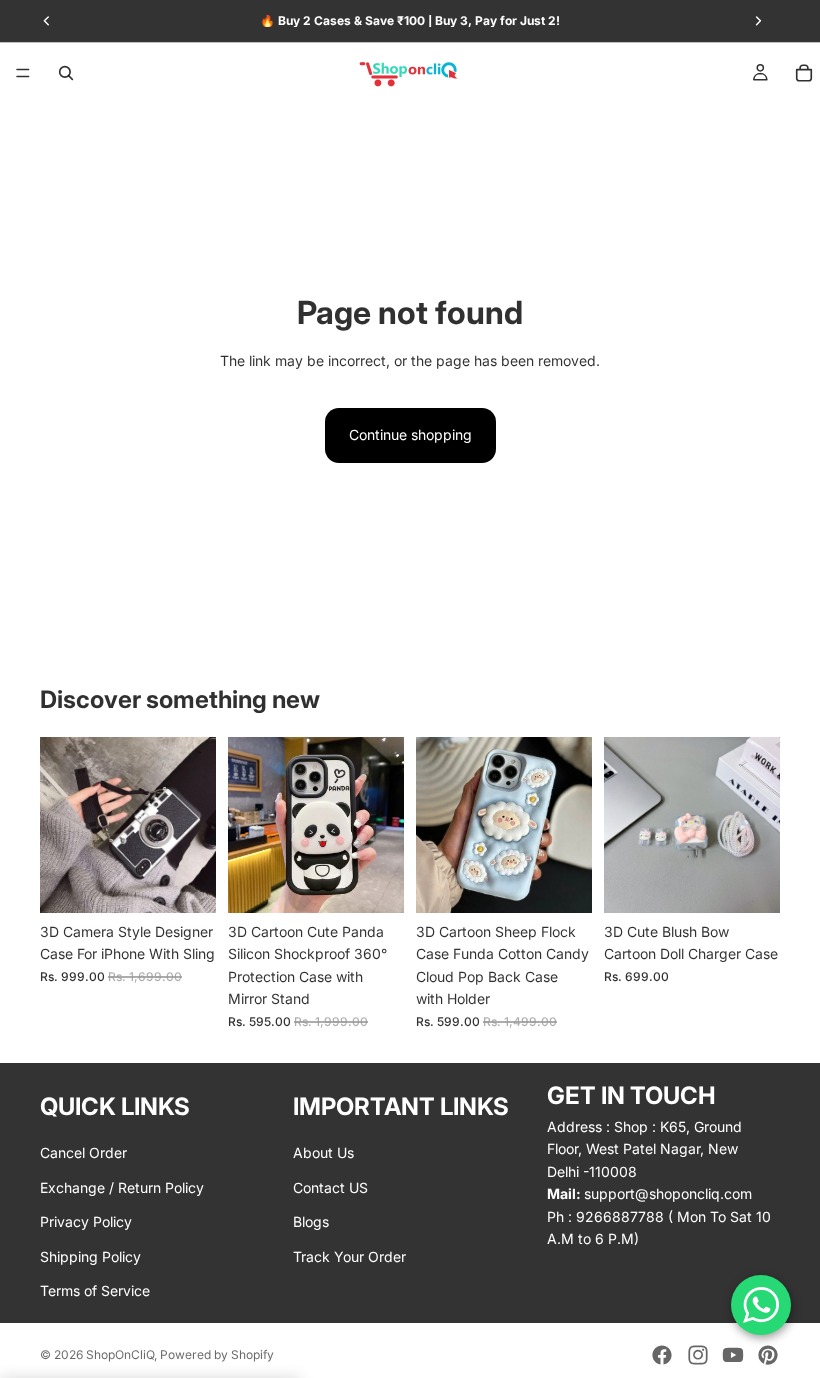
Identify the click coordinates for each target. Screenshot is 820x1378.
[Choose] (185, 882)
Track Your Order (349, 1255)
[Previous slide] (62, 825)
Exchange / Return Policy (122, 1186)
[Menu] (23, 73)
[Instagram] (698, 1355)
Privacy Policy (86, 1221)
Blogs (311, 1221)
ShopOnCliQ (120, 1354)
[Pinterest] (768, 1355)
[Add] (749, 882)
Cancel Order (83, 1152)
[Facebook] (662, 1355)
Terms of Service (95, 1289)
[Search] (66, 73)
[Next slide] (194, 825)
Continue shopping (410, 434)
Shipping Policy (90, 1255)
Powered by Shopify (217, 1354)
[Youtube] (733, 1355)
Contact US (330, 1186)
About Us (323, 1152)
